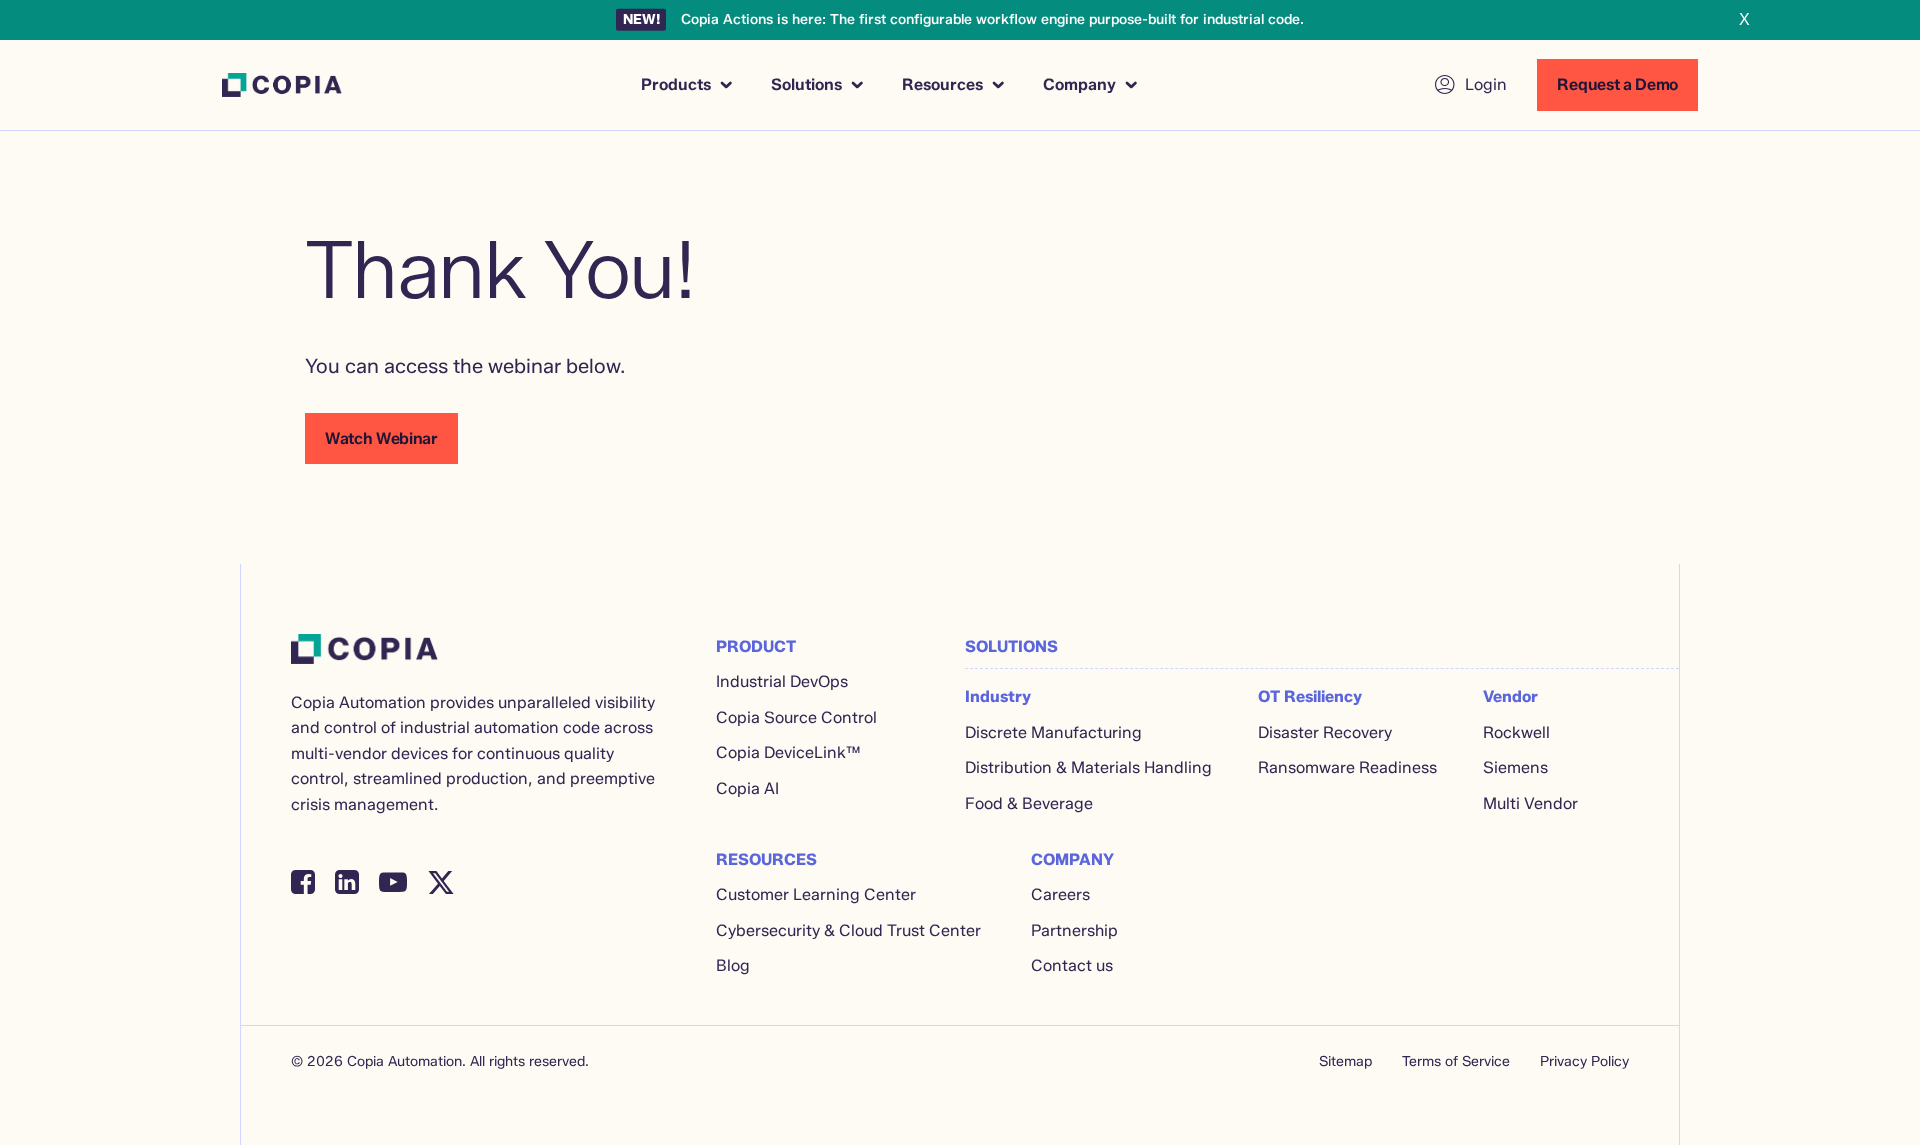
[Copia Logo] (282, 85)
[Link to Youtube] (393, 882)
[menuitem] (686, 85)
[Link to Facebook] (303, 882)
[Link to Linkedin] (347, 882)
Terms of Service (1456, 1061)
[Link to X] (441, 882)
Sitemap (1345, 1061)
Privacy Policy (1584, 1061)
